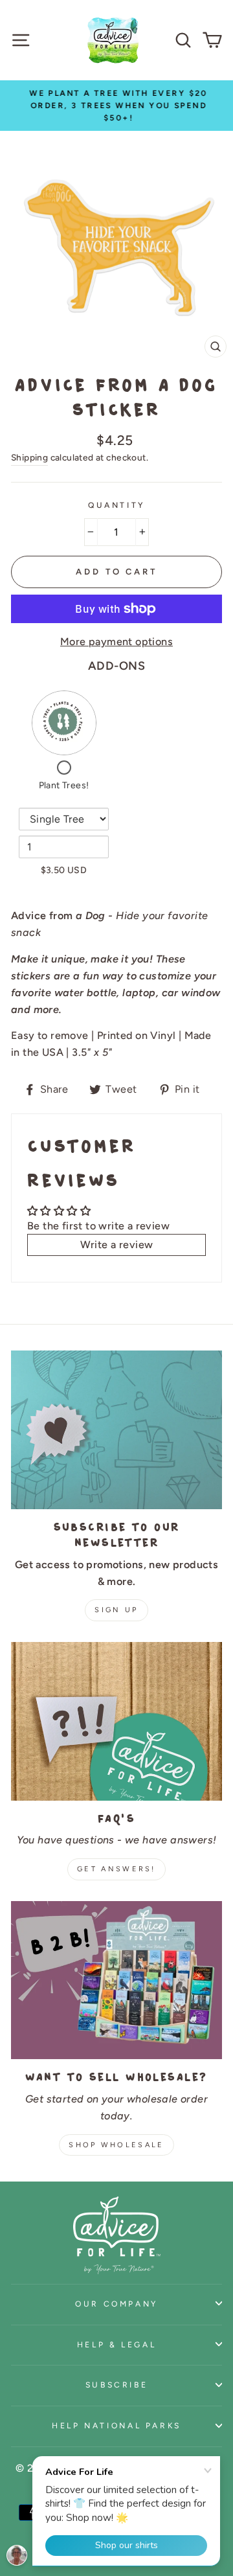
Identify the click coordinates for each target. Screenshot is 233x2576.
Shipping (29, 457)
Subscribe (117, 2385)
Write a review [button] (117, 1245)
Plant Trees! (64, 785)
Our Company (116, 2304)
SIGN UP (116, 1610)
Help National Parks (116, 2425)
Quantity (116, 505)
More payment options (116, 642)
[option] (116, 106)
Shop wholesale (116, 2145)
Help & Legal (117, 2344)
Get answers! (116, 1869)
